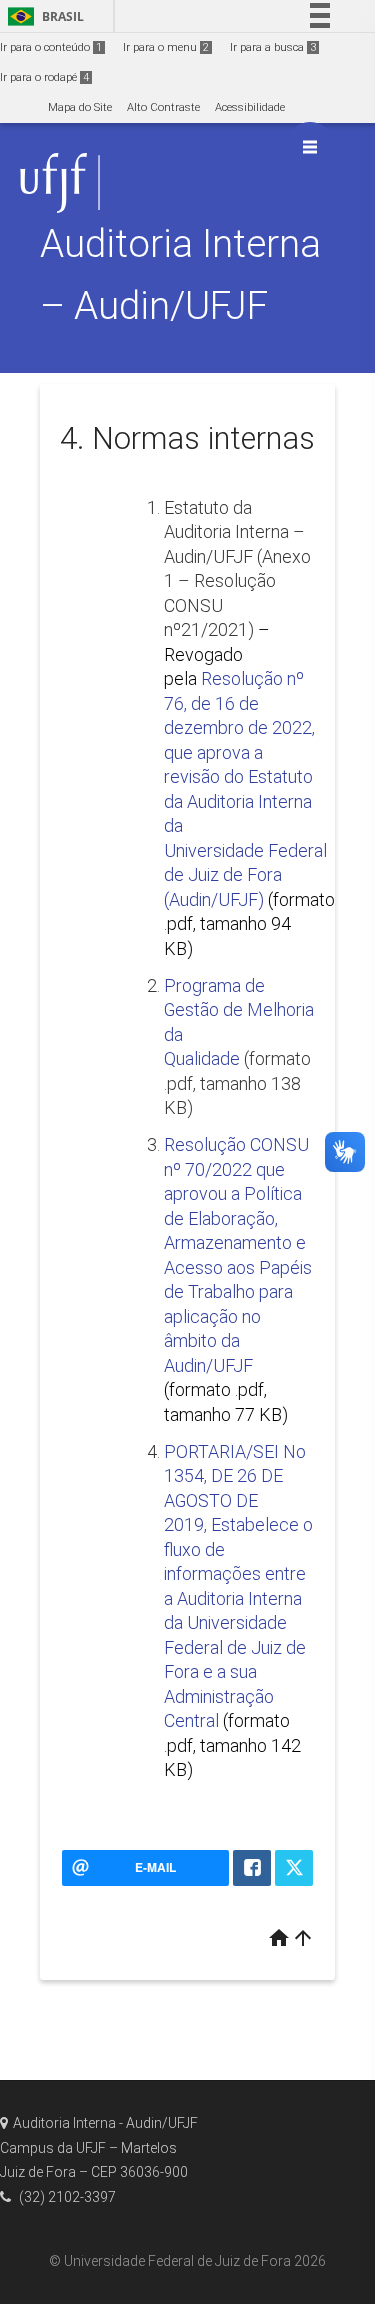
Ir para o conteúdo (51, 47)
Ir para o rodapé (44, 77)
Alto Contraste (163, 107)
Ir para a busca (273, 47)
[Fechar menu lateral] (310, 147)
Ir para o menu (166, 47)
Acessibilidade (250, 107)
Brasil (42, 16)
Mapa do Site (80, 107)
